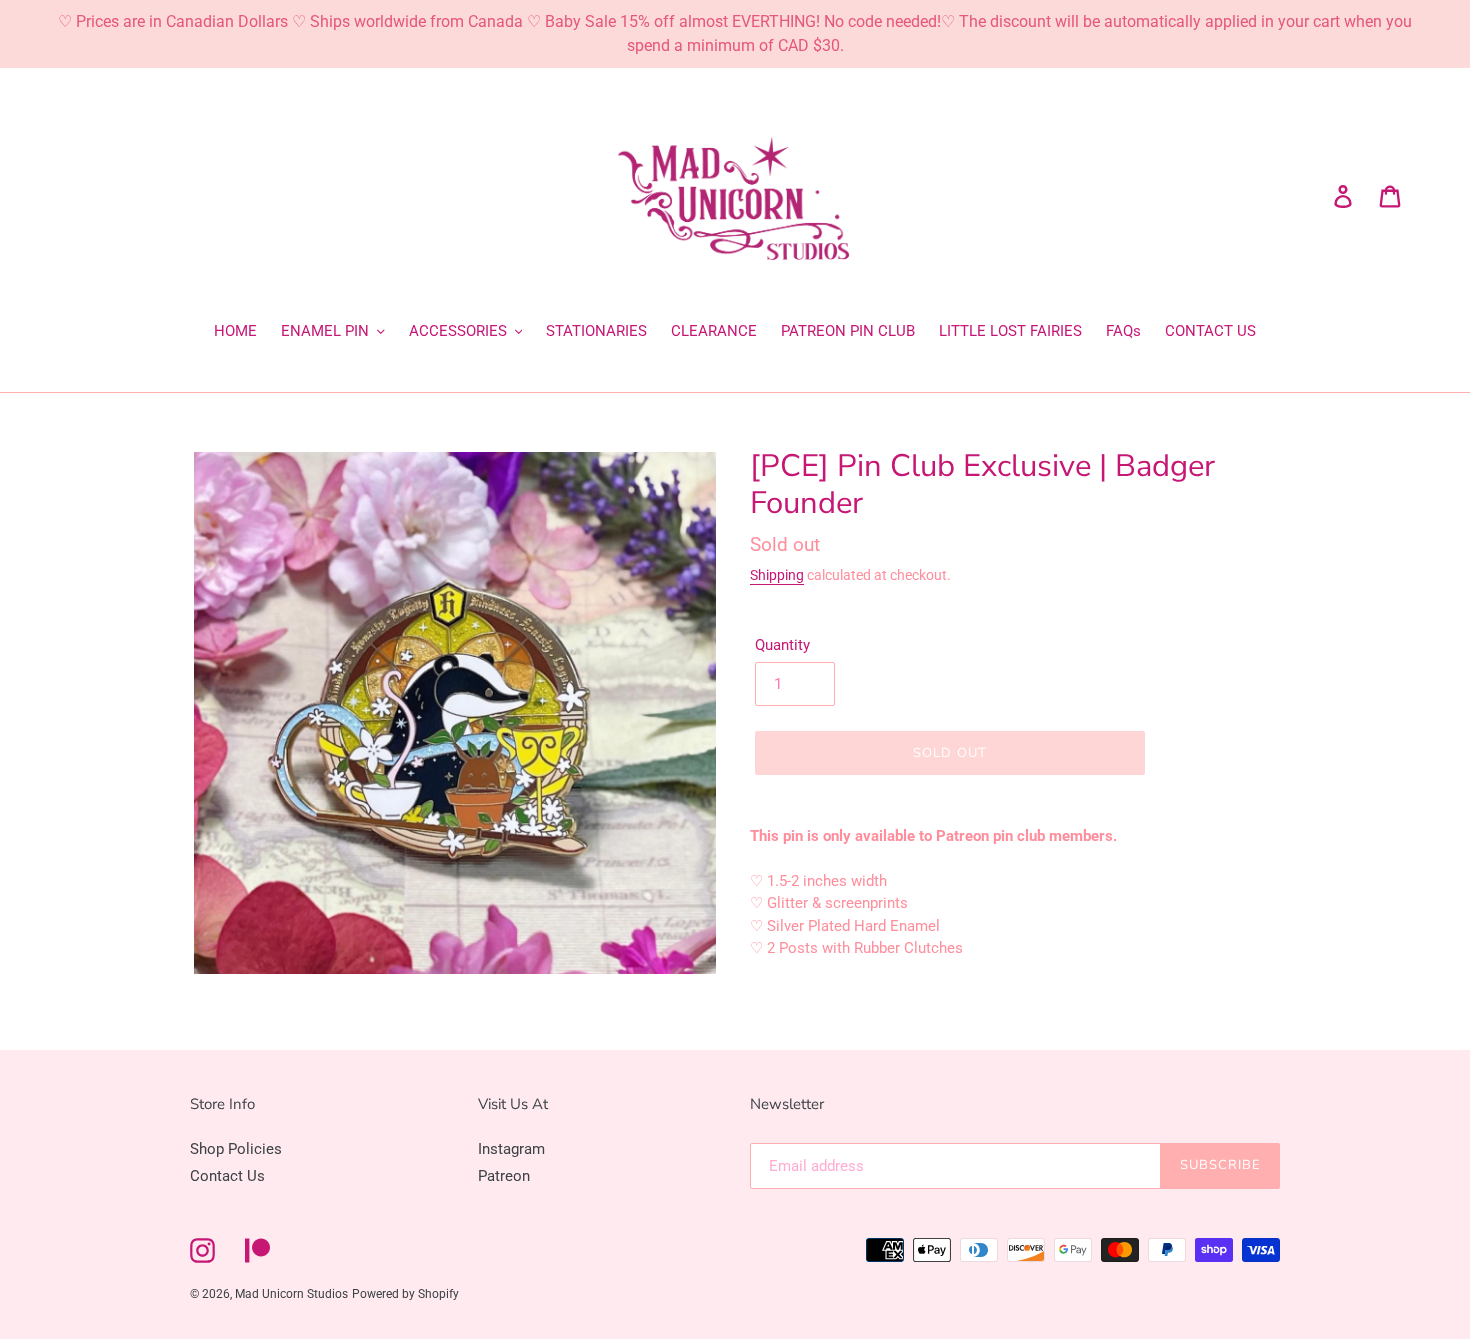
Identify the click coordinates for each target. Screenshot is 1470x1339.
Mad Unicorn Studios (291, 1294)
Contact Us (227, 1176)
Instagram (511, 1149)
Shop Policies (236, 1149)
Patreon (504, 1176)
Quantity (782, 645)
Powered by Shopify (405, 1294)
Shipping (777, 575)
